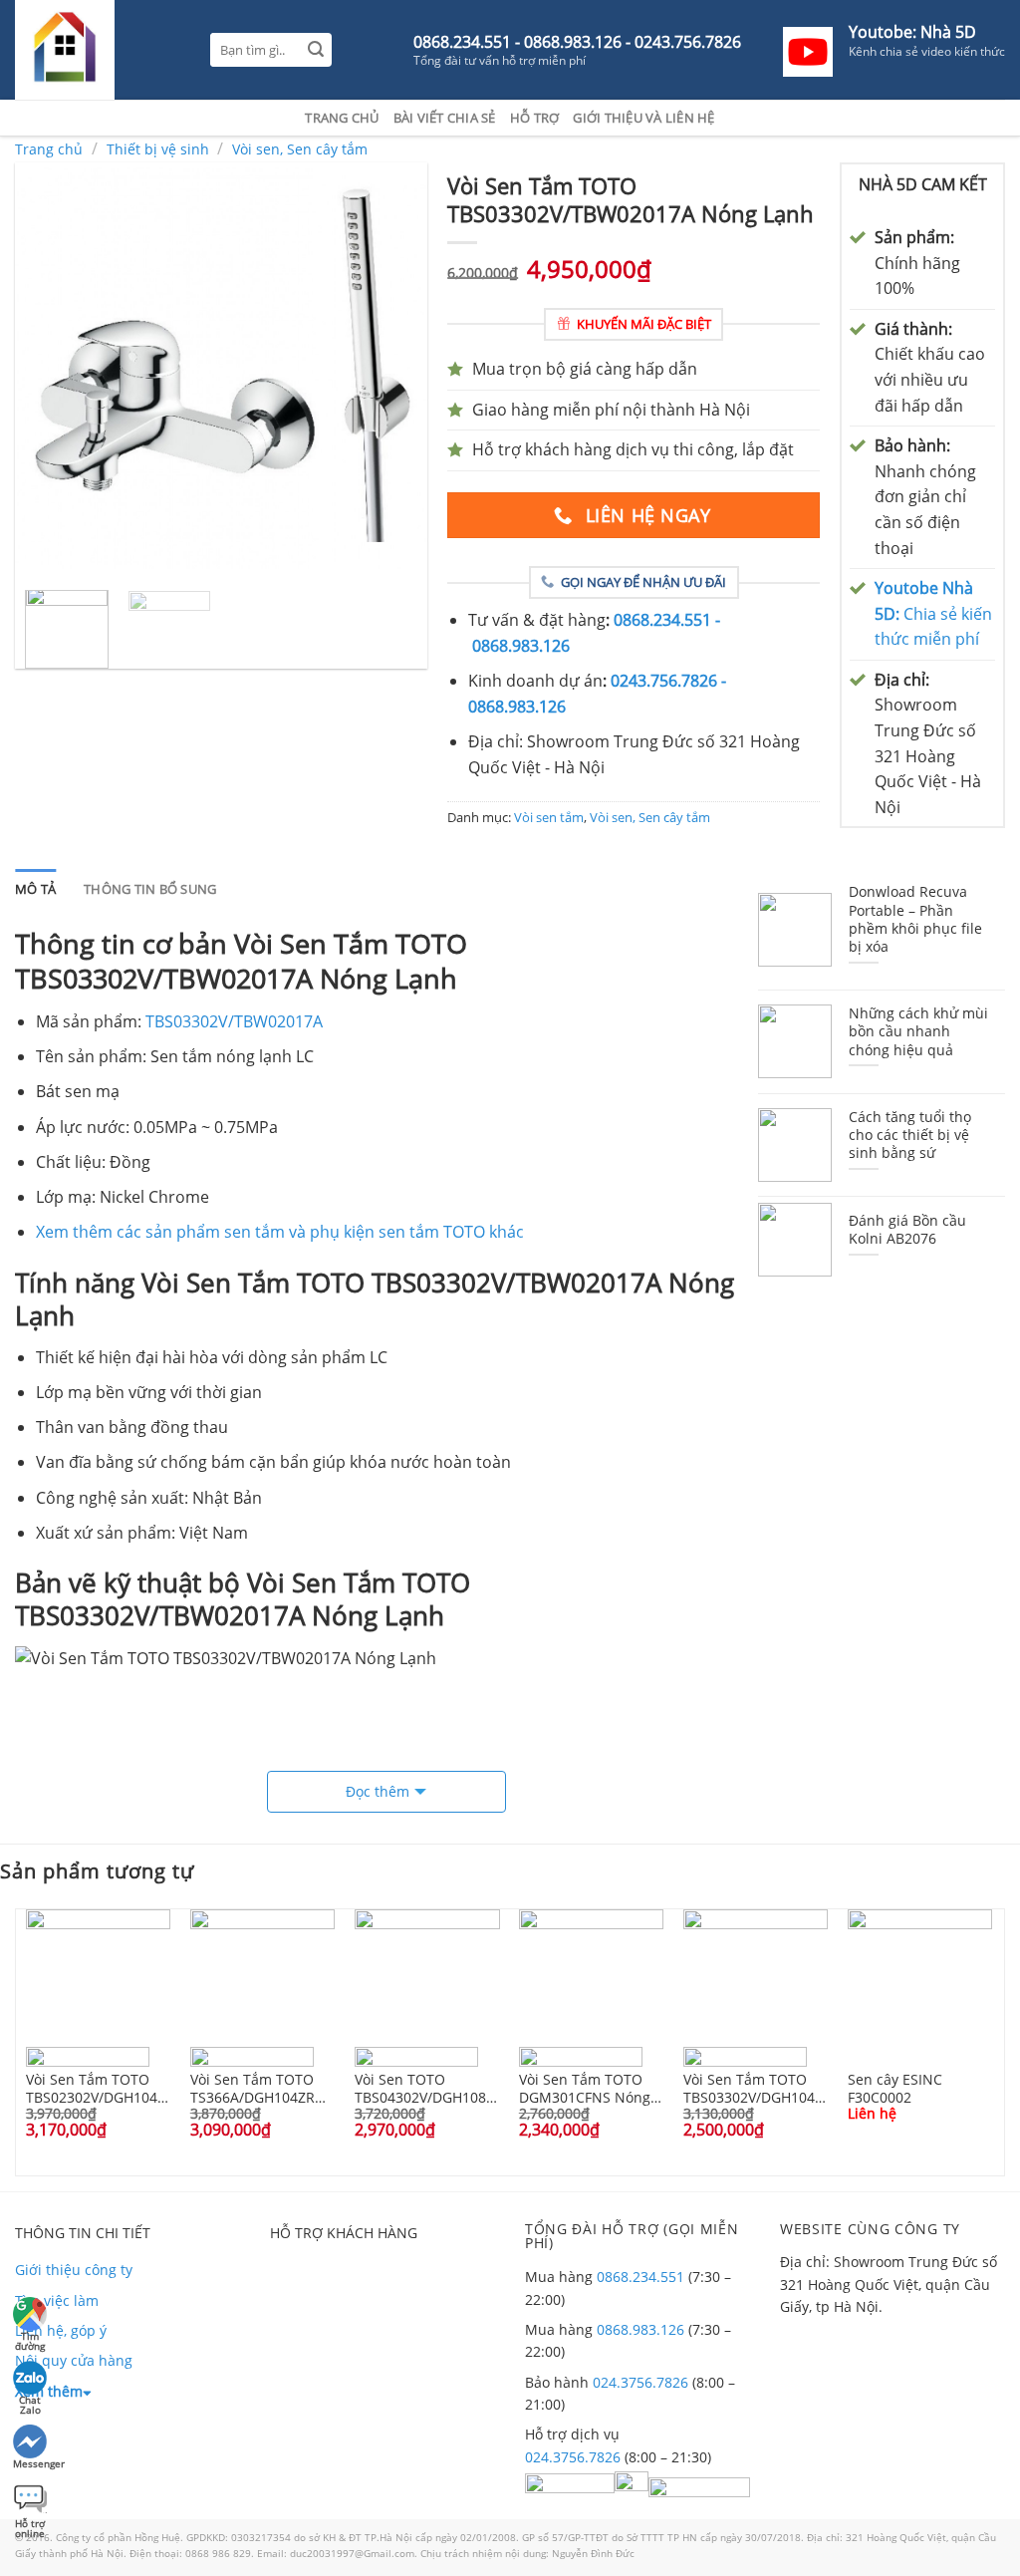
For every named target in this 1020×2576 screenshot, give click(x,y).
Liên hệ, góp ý (61, 2330)
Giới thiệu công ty (74, 2270)
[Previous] (48, 368)
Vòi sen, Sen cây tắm (300, 149)
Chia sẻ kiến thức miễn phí (933, 613)
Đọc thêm (378, 1791)
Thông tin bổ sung (150, 889)
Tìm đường (30, 2338)
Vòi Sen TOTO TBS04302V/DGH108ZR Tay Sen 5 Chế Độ (427, 2088)
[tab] (35, 889)
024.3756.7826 (640, 2382)
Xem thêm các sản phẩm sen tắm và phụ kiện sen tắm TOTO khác (280, 1232)
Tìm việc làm (57, 2300)
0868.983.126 (640, 2329)
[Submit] (315, 50)
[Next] (394, 368)
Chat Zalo (30, 2402)
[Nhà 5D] (98, 50)
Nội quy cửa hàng (74, 2360)
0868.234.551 (640, 2277)
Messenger (31, 2463)
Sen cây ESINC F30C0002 (895, 2088)
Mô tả (35, 889)
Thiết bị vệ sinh (158, 149)
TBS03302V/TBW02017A (234, 1021)
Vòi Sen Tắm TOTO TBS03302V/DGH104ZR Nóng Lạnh (756, 2088)
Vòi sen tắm (549, 817)
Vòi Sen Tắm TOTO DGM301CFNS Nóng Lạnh (585, 2088)
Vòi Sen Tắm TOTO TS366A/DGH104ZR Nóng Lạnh (253, 2088)
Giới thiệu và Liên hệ (643, 118)
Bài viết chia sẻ (445, 118)
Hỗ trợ (535, 118)
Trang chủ (342, 118)
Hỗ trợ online (30, 2526)
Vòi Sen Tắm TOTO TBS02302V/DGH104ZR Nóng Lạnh (99, 2088)
